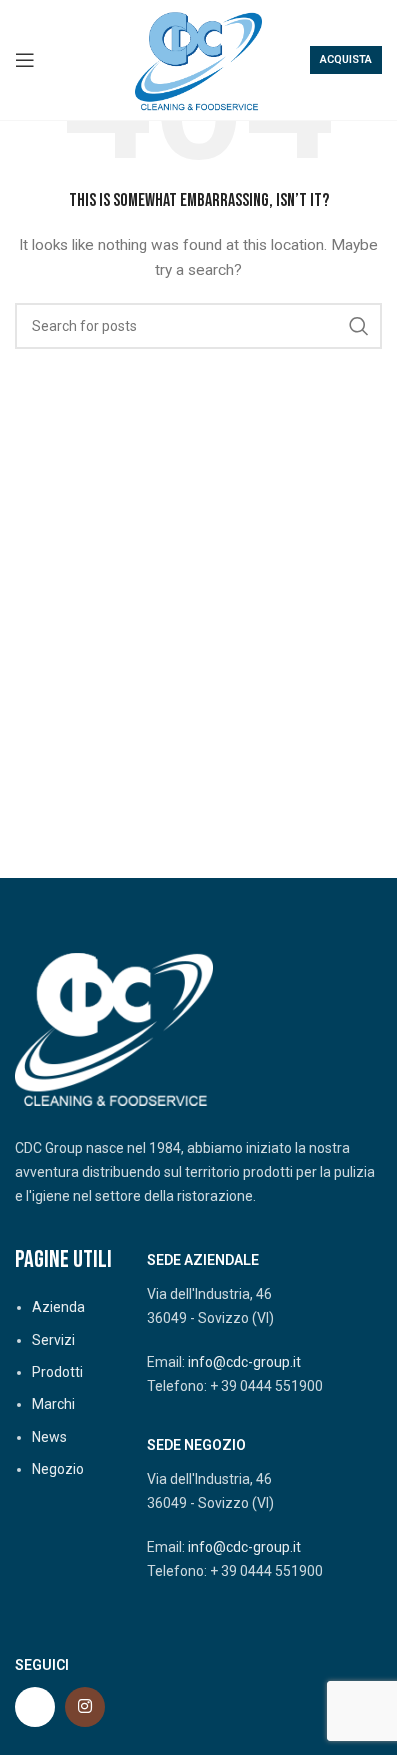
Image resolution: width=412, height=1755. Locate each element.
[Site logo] (199, 59)
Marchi (53, 1404)
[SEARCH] (359, 326)
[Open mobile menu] (25, 60)
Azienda (58, 1307)
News (49, 1437)
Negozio (58, 1469)
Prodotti (57, 1372)
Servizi (53, 1340)
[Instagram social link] (85, 1707)
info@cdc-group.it (244, 1362)
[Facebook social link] (35, 1707)
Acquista (346, 59)
